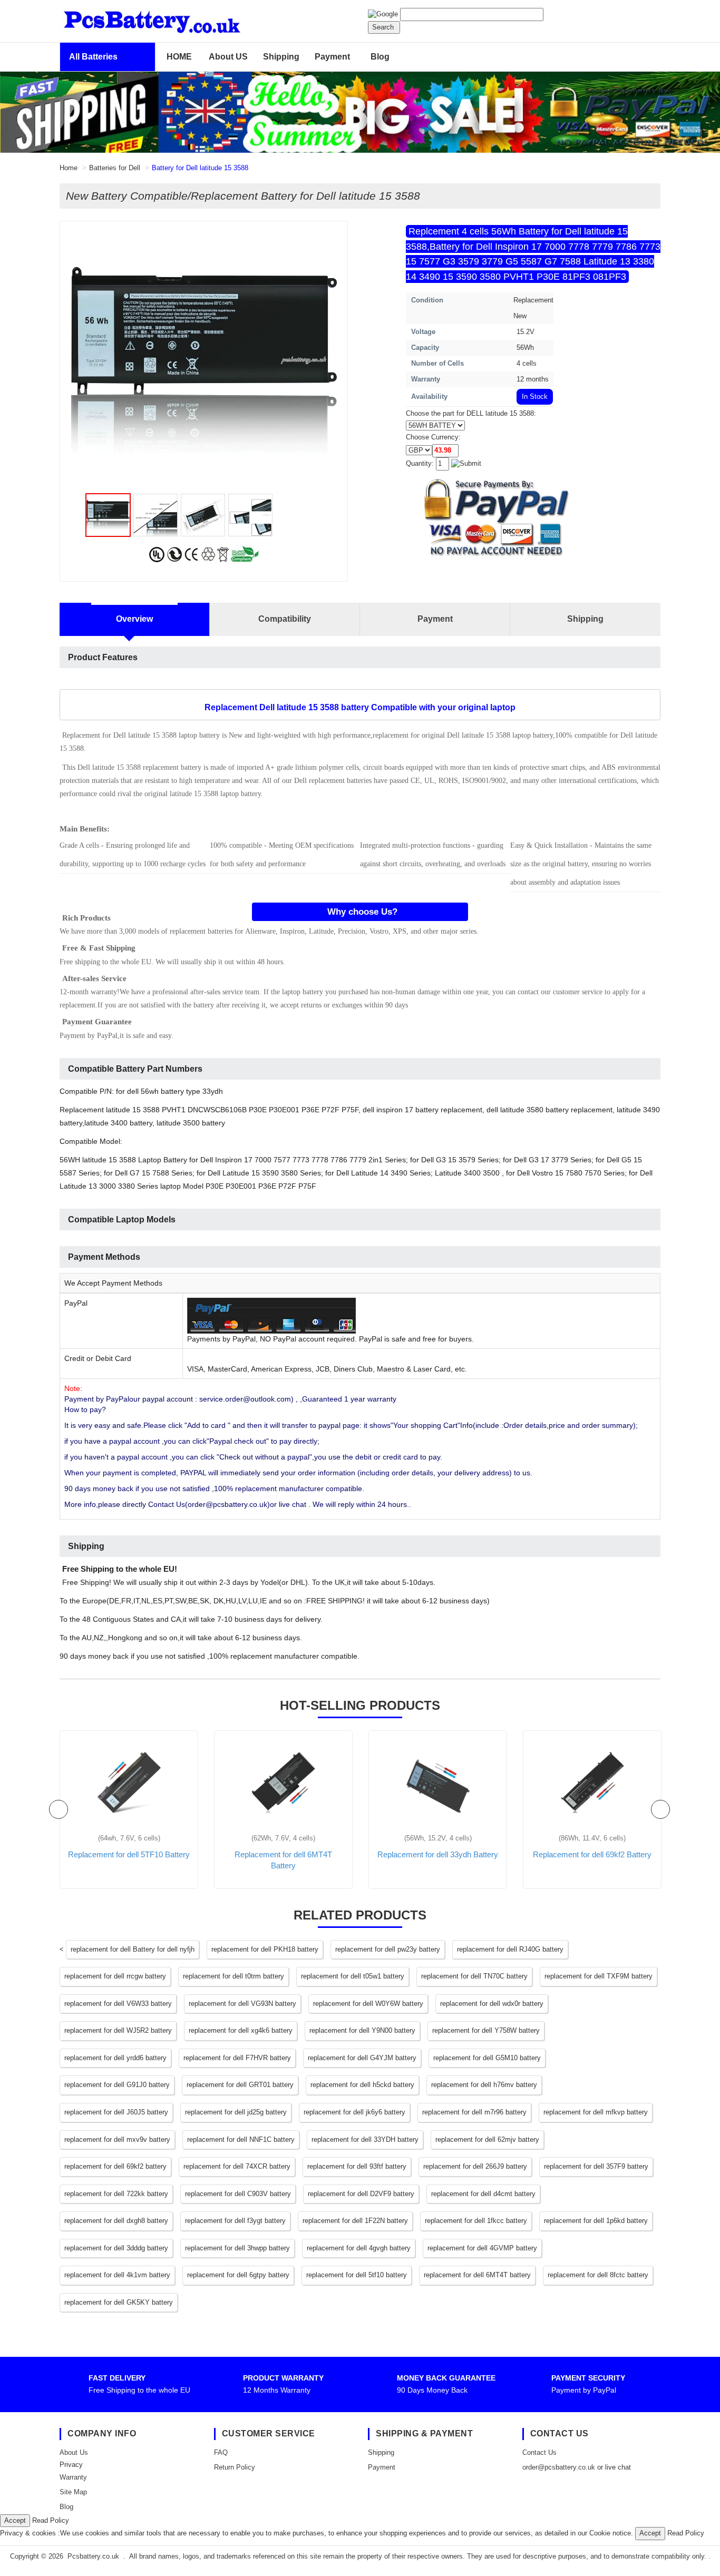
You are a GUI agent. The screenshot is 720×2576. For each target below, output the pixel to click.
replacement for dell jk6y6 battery (354, 2112)
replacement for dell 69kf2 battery (115, 2166)
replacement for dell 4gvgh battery (359, 2248)
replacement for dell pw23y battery (388, 1949)
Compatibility (285, 619)
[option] (204, 360)
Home (69, 168)
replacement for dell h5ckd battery (362, 2085)
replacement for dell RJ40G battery (510, 1949)
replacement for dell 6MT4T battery (477, 2275)
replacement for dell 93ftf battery (357, 2166)
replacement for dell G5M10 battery (487, 2058)
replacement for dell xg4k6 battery (241, 2030)
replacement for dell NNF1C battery (241, 2139)
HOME (179, 57)
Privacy (71, 2465)
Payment (332, 57)
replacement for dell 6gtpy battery (238, 2275)
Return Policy (235, 2467)
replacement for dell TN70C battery (474, 1976)
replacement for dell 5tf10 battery (357, 2275)
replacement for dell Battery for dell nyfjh (133, 1949)
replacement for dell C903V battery (238, 2194)
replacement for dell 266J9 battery (475, 2166)
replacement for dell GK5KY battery (119, 2302)
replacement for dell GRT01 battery (240, 2085)
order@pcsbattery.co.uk (559, 2467)
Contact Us (539, 2452)
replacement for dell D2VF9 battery (361, 2194)
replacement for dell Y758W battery (486, 2030)
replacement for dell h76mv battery (484, 2085)
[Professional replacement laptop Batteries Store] (178, 20)
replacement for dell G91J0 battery (117, 2085)
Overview (134, 619)
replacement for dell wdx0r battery (492, 2004)
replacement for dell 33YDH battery (365, 2139)
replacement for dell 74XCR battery (237, 2166)
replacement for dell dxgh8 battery (116, 2221)
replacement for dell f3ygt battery (235, 2221)
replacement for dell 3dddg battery (116, 2248)
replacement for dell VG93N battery (242, 2004)
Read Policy (51, 2520)
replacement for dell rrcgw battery (115, 1976)
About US (228, 57)
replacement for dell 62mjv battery (487, 2139)
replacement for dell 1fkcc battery (476, 2221)
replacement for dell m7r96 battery (474, 2112)
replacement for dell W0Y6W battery (368, 2004)
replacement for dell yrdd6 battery (115, 2058)
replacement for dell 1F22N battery (355, 2221)
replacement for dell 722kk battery (116, 2194)
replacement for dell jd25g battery (236, 2112)
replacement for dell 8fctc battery (598, 2275)
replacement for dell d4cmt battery (483, 2194)
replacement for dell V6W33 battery (118, 2004)
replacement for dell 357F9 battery (596, 2166)
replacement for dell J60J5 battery (116, 2112)
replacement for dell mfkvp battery (596, 2112)
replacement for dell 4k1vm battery (117, 2275)
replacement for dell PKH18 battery (265, 1949)
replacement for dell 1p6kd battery (596, 2221)
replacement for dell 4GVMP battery (482, 2248)
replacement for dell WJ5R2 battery (118, 2030)
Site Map (73, 2492)
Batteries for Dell (115, 168)
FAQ (221, 2452)
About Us (74, 2452)
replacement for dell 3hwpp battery (237, 2248)
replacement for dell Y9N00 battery (362, 2030)
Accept (15, 2520)
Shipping (281, 57)
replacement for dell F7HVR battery (237, 2058)
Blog (380, 57)
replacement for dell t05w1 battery (353, 1976)
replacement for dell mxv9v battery (117, 2139)
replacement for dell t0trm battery (233, 1976)
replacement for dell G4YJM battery (362, 2058)
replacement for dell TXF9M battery (599, 1976)
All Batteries (93, 57)
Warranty (73, 2477)
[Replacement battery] (360, 112)
